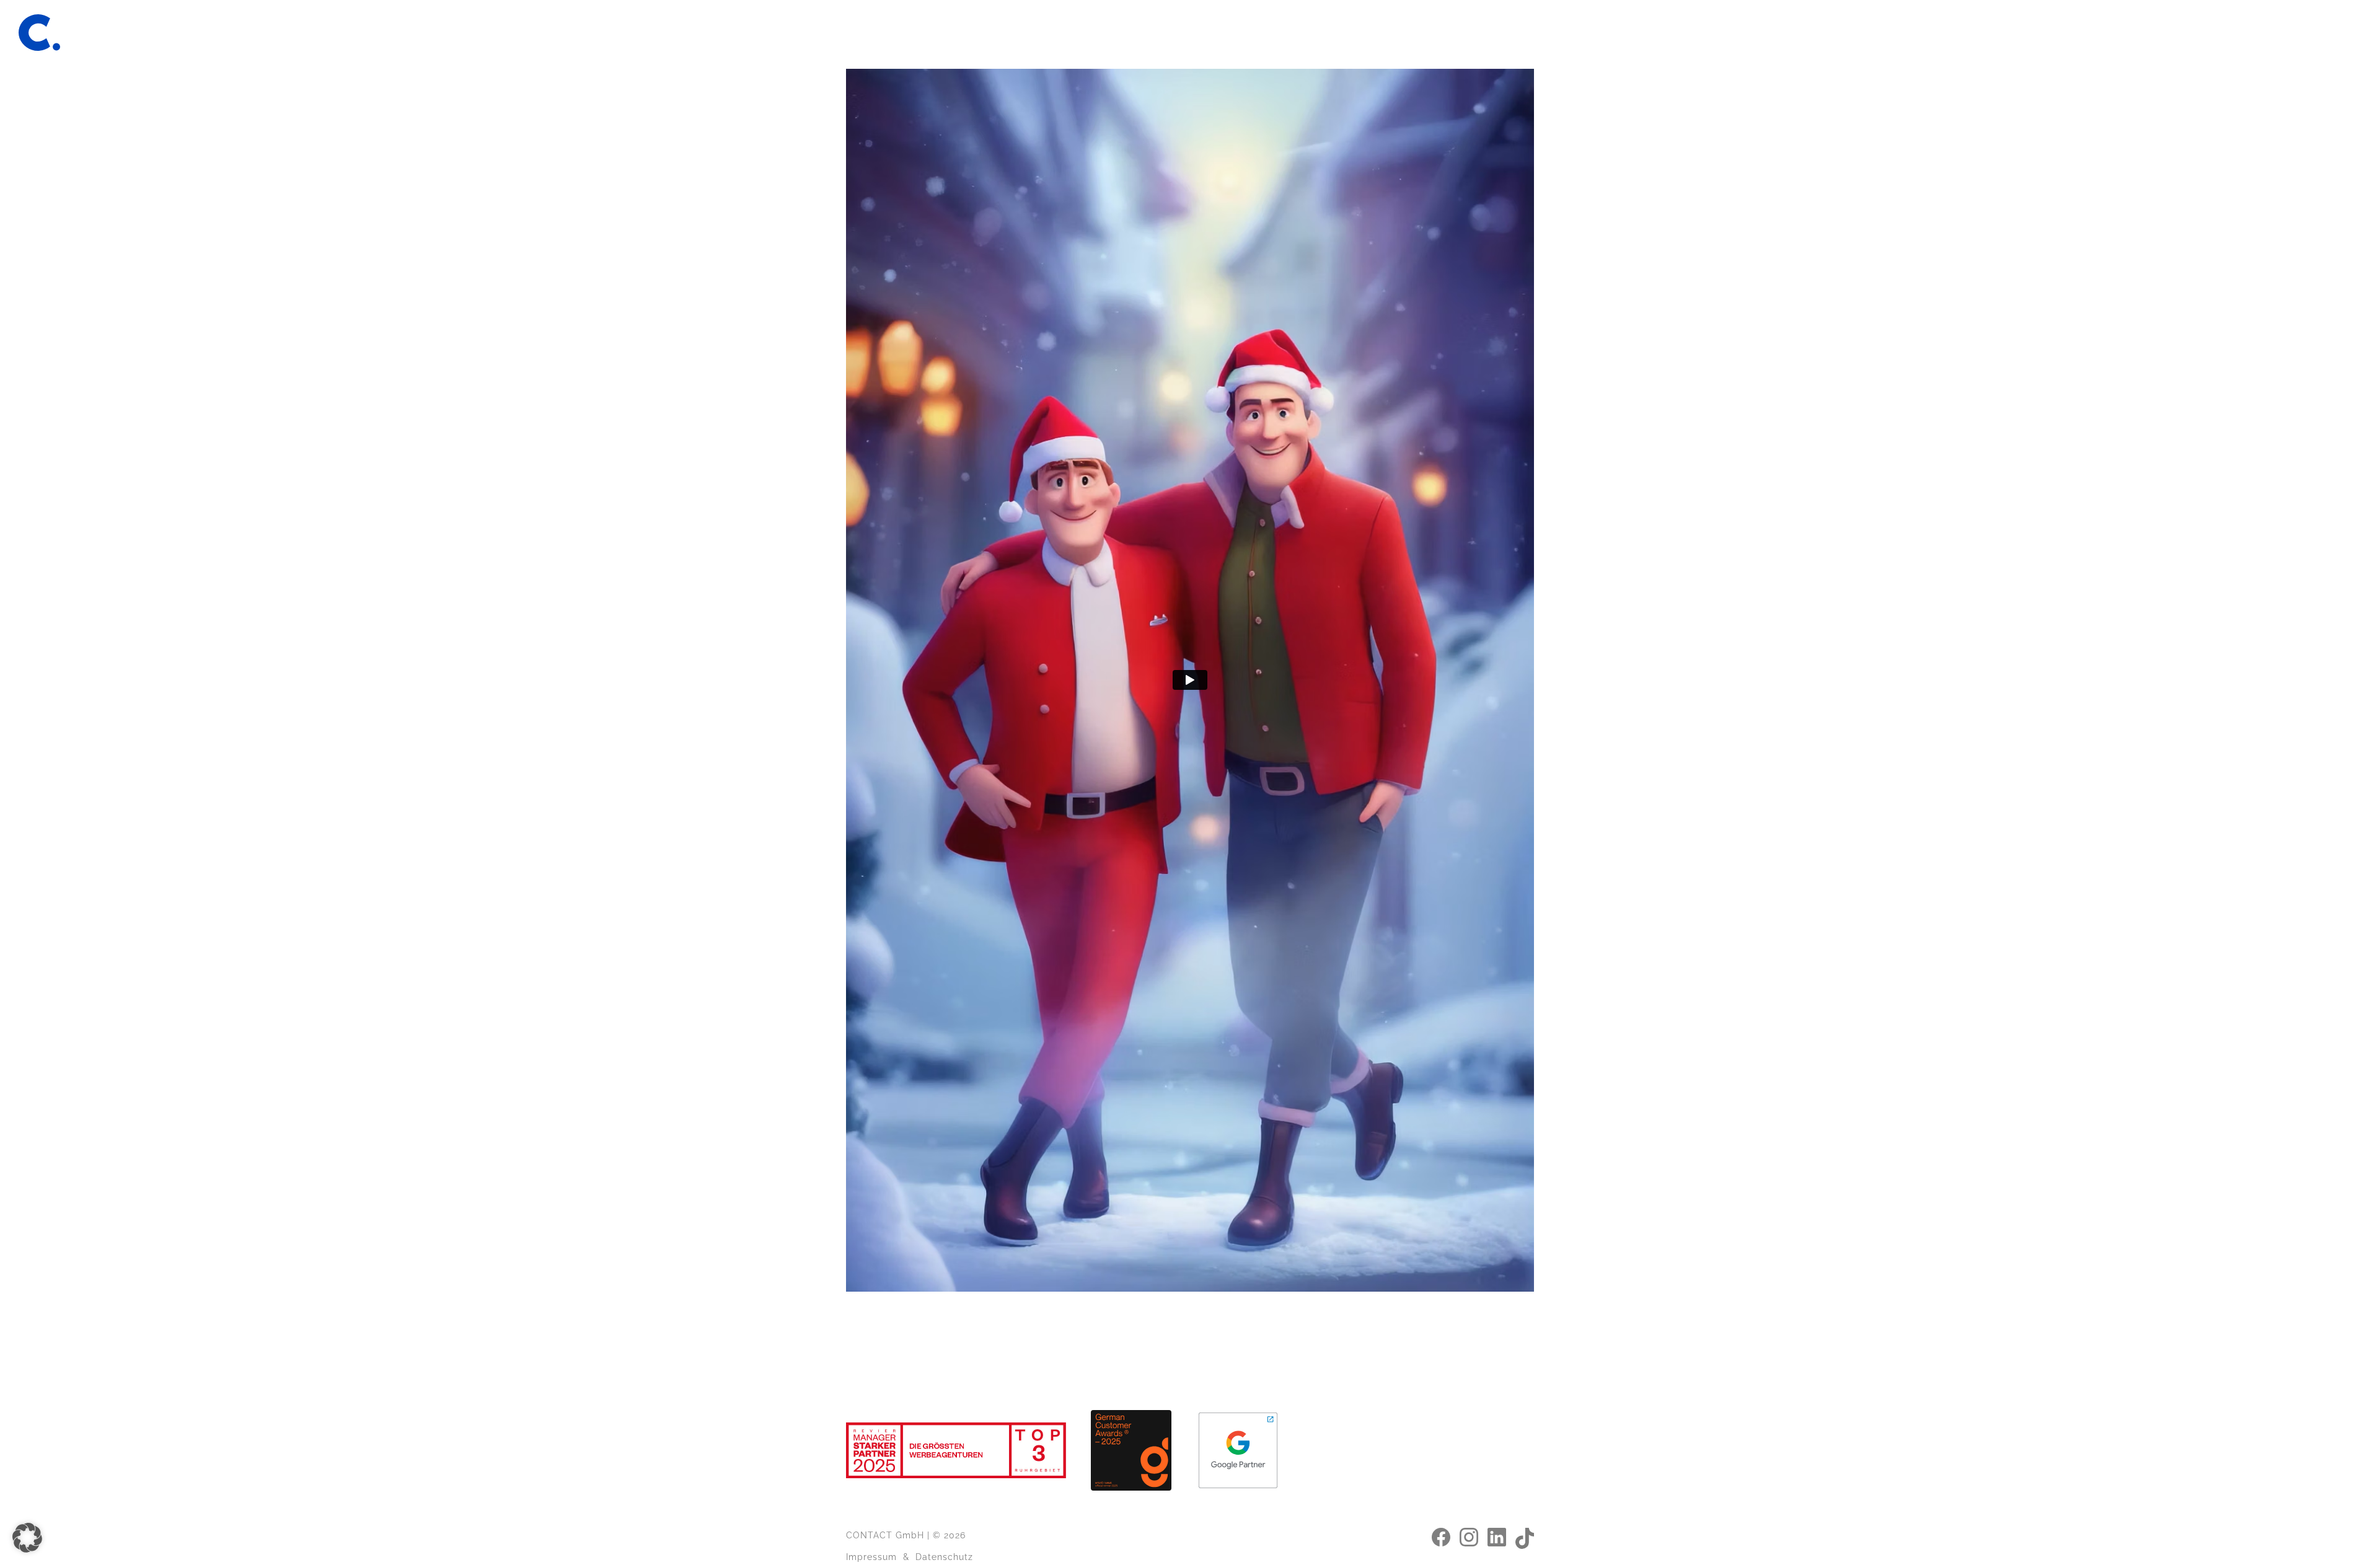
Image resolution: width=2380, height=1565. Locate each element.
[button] (27, 1538)
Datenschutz (944, 1557)
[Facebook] (1441, 1536)
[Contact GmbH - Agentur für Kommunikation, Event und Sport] (39, 33)
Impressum (871, 1557)
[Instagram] (1469, 1536)
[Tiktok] (1525, 1537)
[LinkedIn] (1497, 1536)
